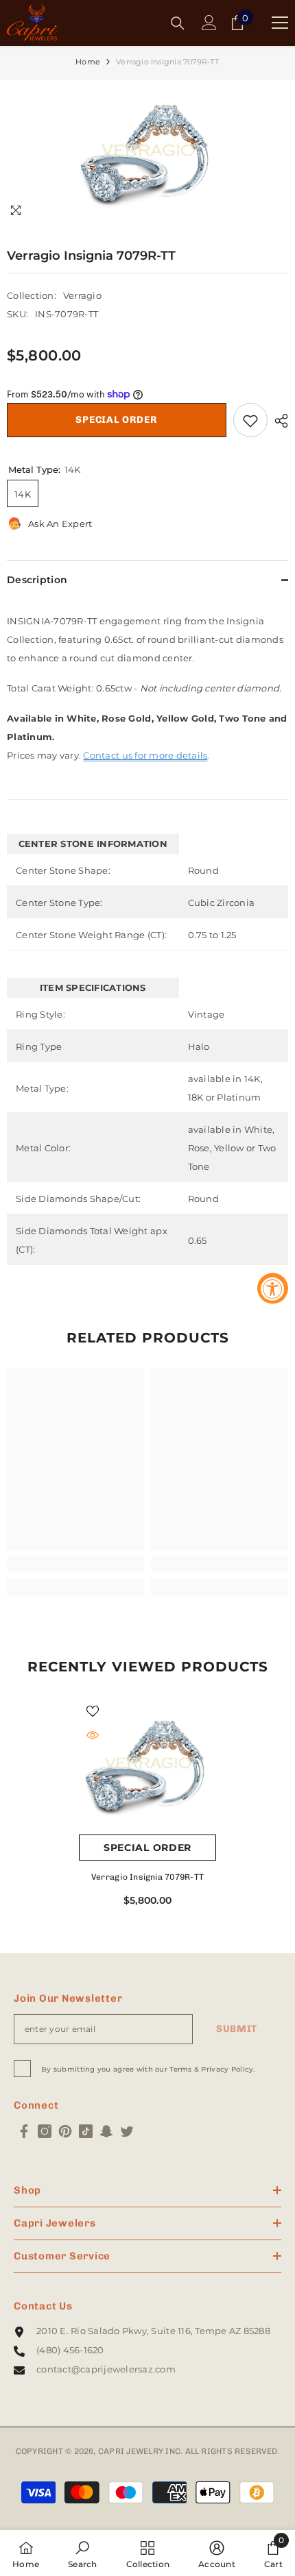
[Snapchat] (106, 2131)
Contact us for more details (145, 755)
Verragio (82, 295)
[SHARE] (278, 421)
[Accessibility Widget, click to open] (273, 1288)
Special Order (116, 420)
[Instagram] (45, 2131)
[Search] (178, 23)
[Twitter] (127, 2131)
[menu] (280, 23)
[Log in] (209, 23)
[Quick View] (93, 1735)
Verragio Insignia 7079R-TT (147, 1877)
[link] (75, 1564)
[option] (148, 154)
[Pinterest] (65, 2131)
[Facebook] (24, 2131)
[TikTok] (86, 2131)
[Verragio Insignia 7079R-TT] (147, 1766)
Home (88, 62)
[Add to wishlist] (250, 420)
